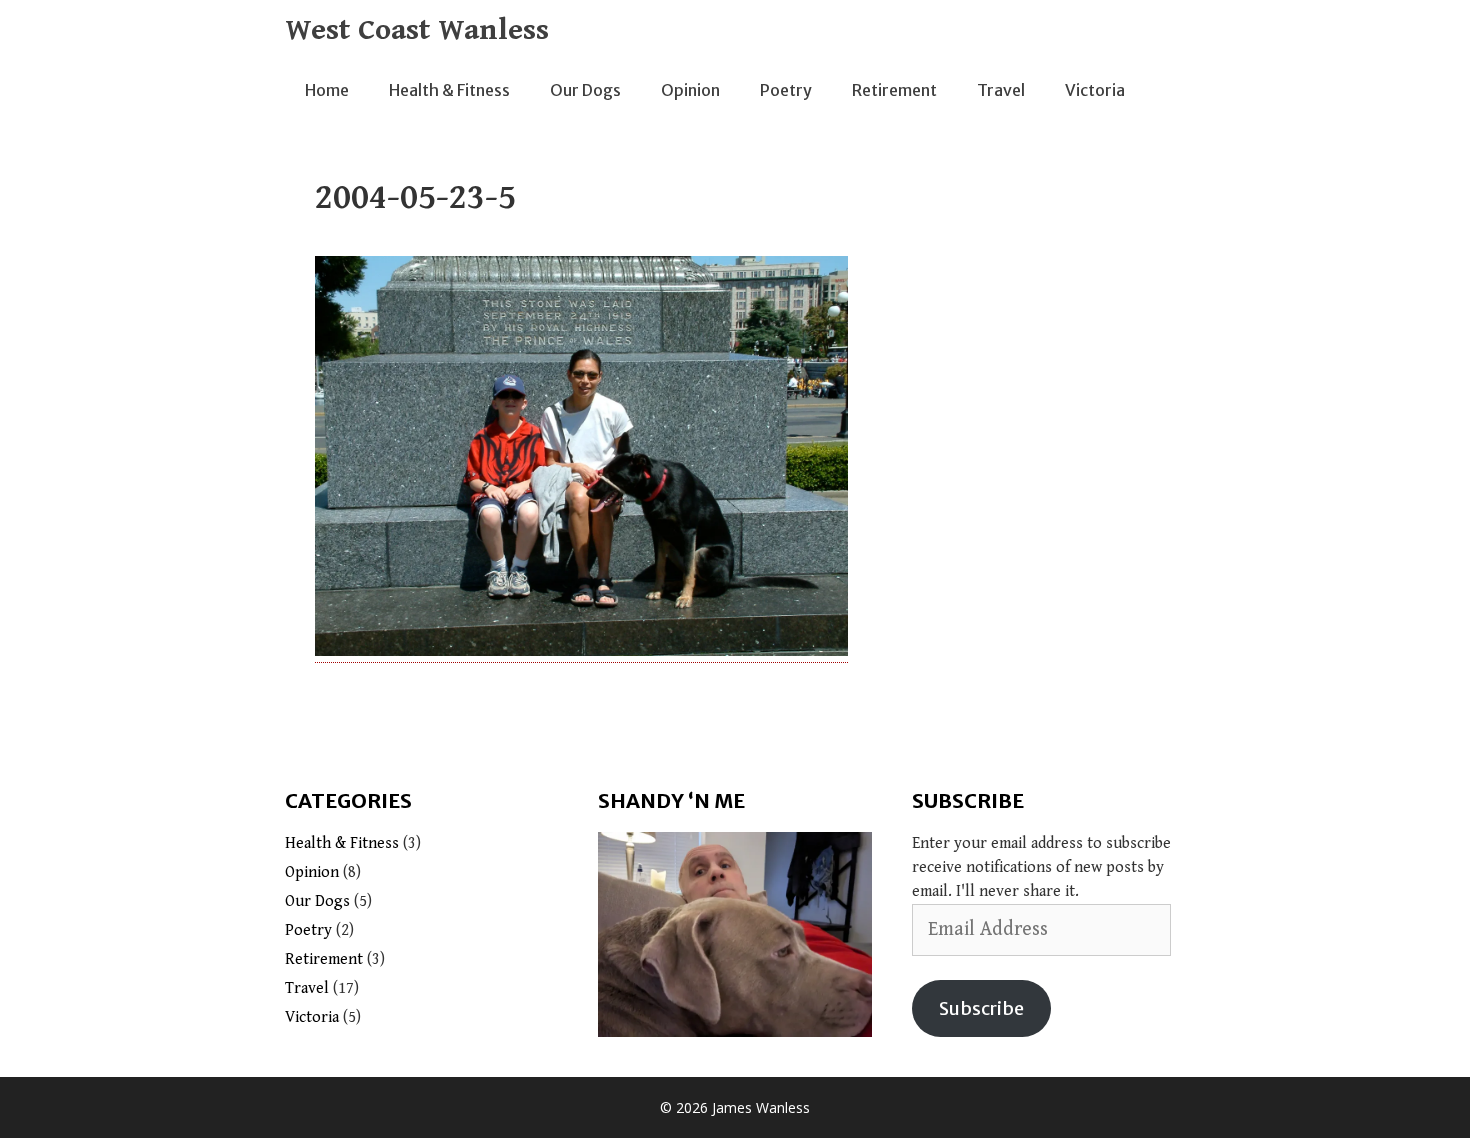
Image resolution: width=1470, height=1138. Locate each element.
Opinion (690, 90)
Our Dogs (585, 90)
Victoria (1095, 90)
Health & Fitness (449, 90)
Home (327, 90)
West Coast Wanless (417, 30)
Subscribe (981, 1008)
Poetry (786, 90)
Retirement (894, 90)
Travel (1001, 90)
